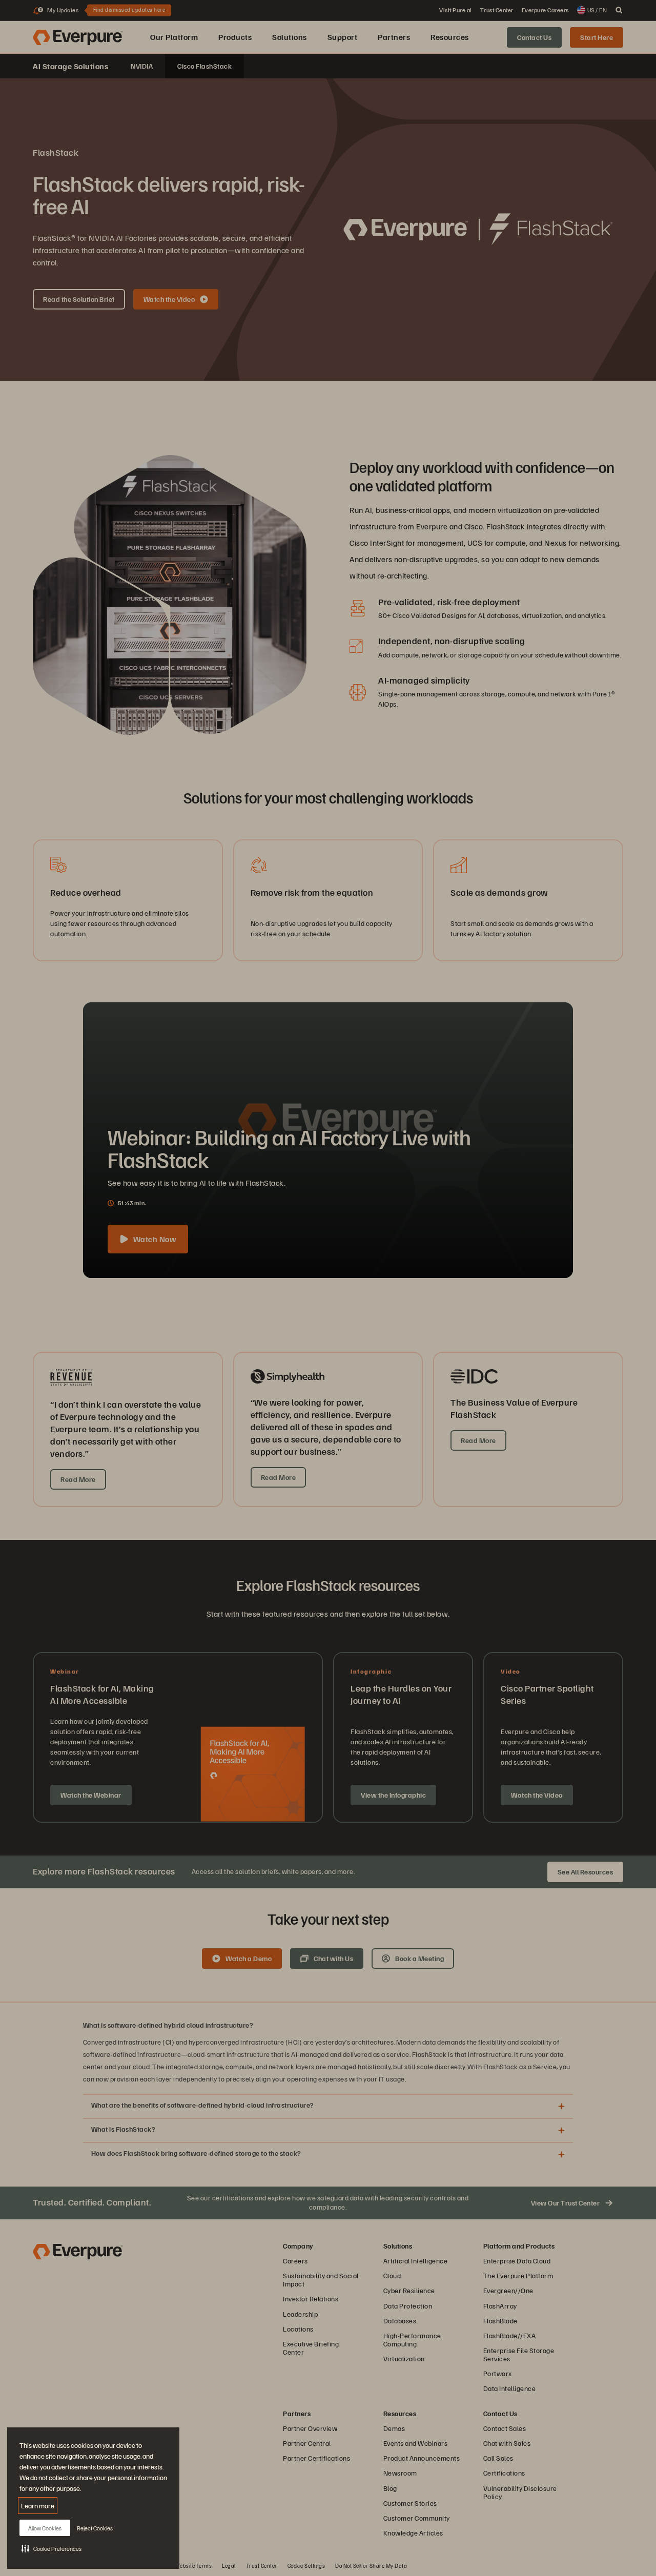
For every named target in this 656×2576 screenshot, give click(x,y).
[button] (52, 2548)
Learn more (38, 2506)
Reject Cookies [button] (95, 2528)
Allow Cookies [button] (45, 2528)
